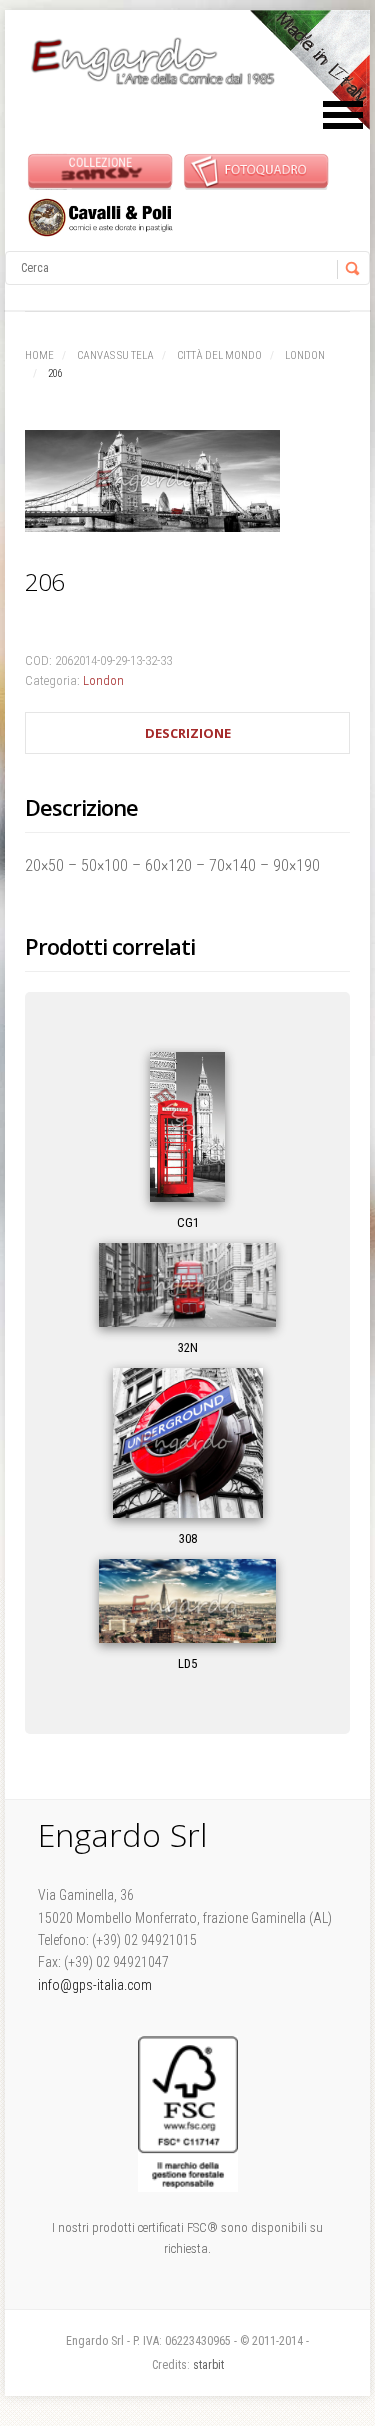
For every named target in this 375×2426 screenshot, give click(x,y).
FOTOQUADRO (256, 170)
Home (39, 355)
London (305, 355)
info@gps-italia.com (95, 1985)
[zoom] (187, 485)
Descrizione (188, 733)
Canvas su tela (115, 355)
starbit (208, 2365)
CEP (100, 217)
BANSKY (100, 170)
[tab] (187, 733)
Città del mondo (219, 355)
